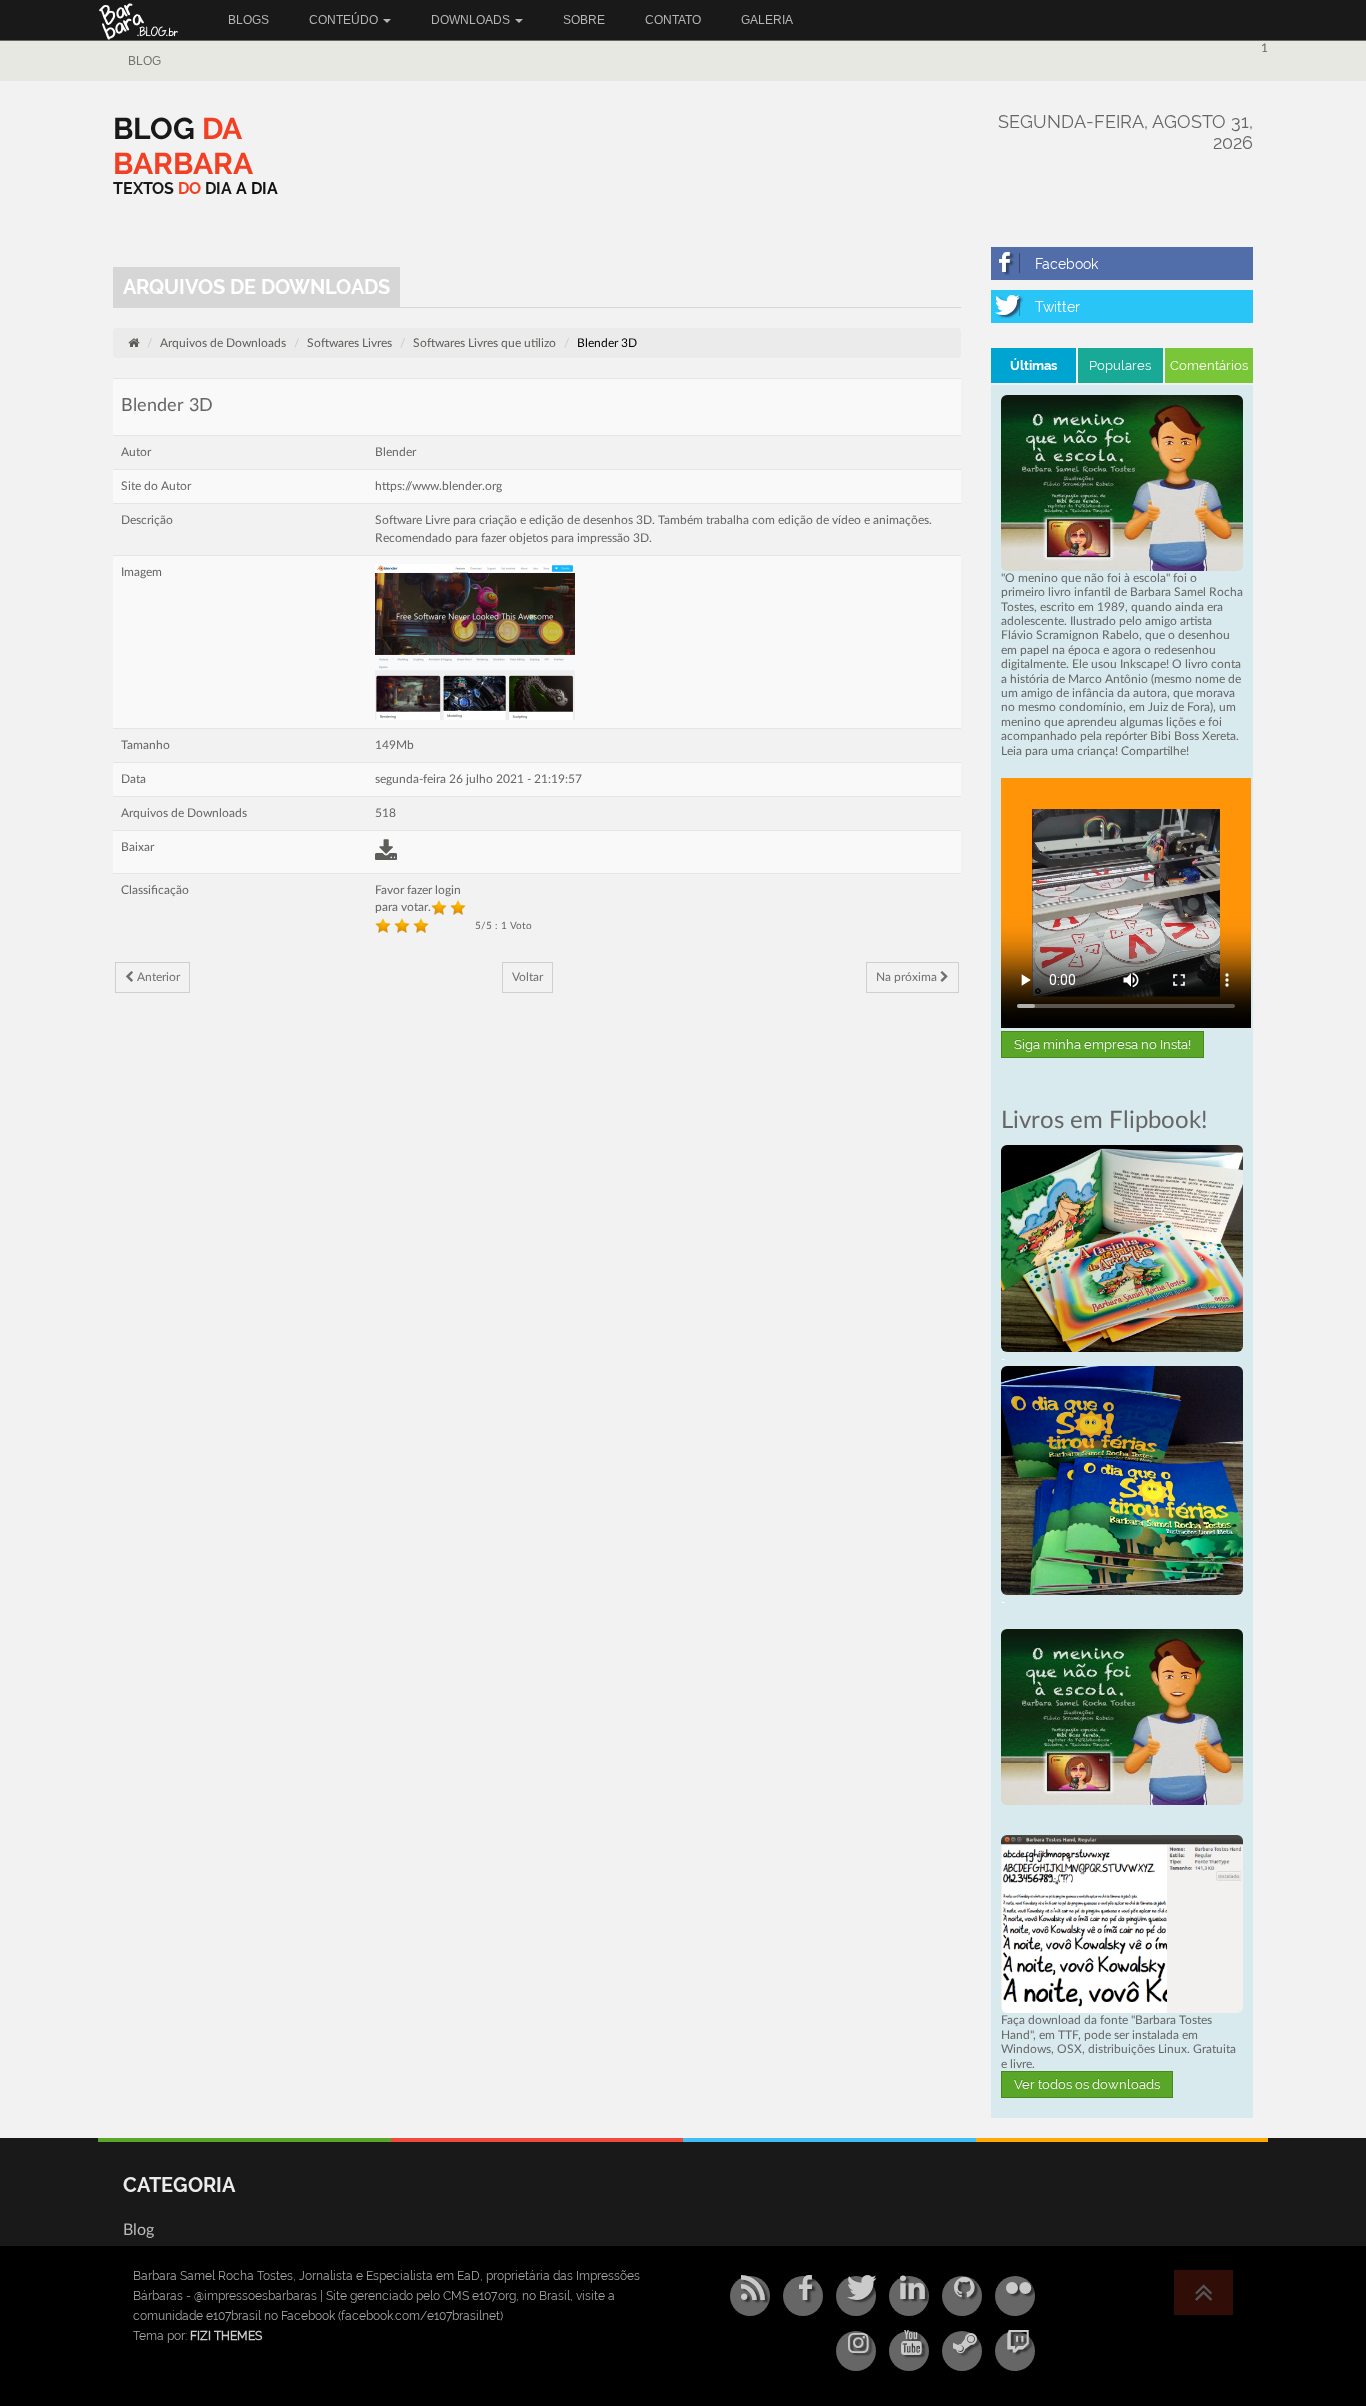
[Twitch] (1015, 2351)
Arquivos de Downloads (223, 343)
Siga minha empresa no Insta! (1102, 1044)
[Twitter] (1122, 306)
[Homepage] (133, 343)
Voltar (527, 977)
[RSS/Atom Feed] (750, 2296)
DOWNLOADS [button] (472, 20)
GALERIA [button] (767, 20)
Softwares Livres (349, 343)
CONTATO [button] (673, 20)
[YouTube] (909, 2351)
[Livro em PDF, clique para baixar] (1122, 482)
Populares (1120, 365)
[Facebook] (1122, 263)
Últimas (1033, 365)
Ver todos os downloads (1087, 2084)
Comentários (1209, 365)
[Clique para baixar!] (1122, 1923)
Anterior (157, 977)
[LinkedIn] (909, 2296)
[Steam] (962, 2351)
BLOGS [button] (248, 20)
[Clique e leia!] (1122, 1247)
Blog (144, 61)
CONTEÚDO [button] (345, 20)
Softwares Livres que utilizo (484, 343)
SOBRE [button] (584, 20)
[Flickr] (1015, 2296)
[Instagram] (856, 2351)
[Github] (962, 2296)
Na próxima (908, 977)
